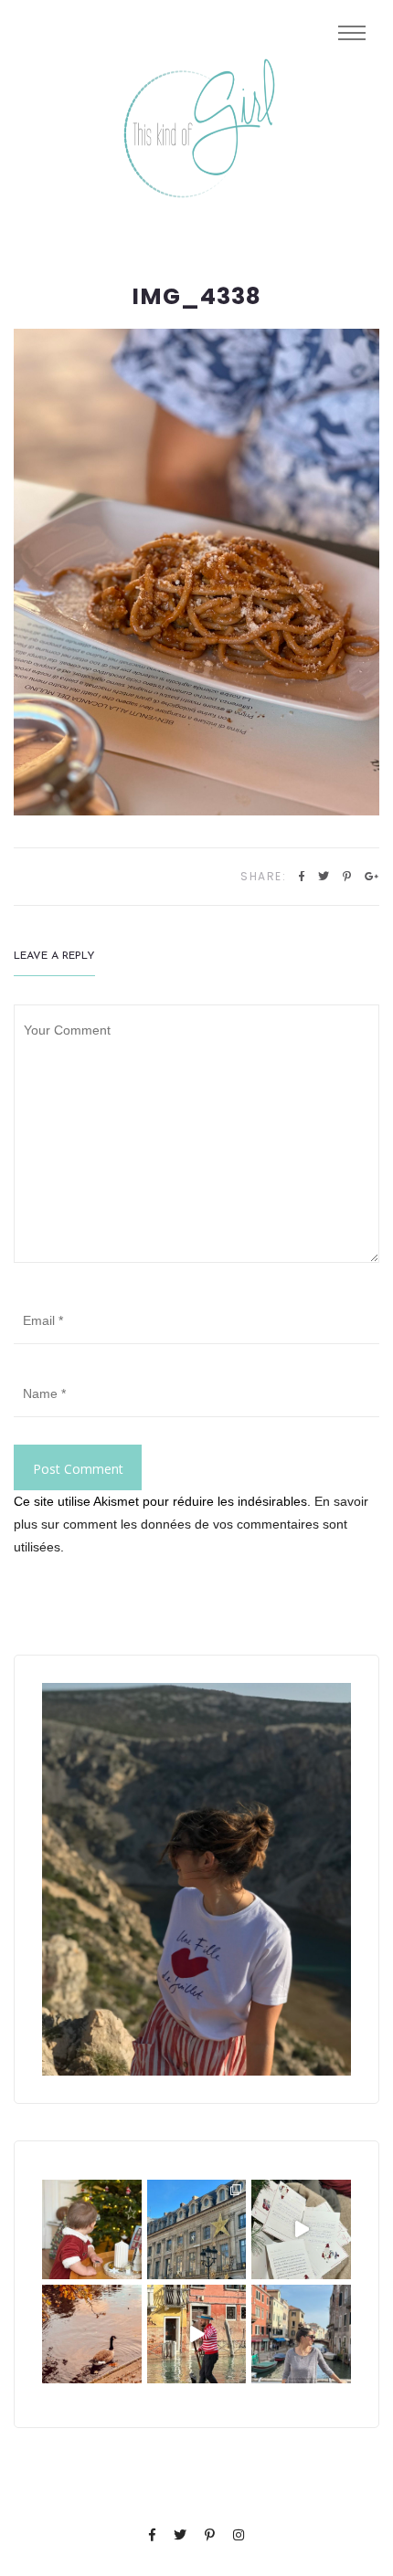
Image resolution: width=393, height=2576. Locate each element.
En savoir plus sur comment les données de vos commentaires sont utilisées (191, 1524)
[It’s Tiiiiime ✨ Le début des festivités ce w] (92, 2229)
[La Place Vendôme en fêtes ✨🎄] (197, 2229)
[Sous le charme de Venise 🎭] (197, 2334)
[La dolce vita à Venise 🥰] (301, 2334)
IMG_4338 (196, 297)
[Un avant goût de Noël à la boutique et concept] (301, 2229)
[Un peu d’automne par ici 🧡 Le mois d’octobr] (92, 2334)
